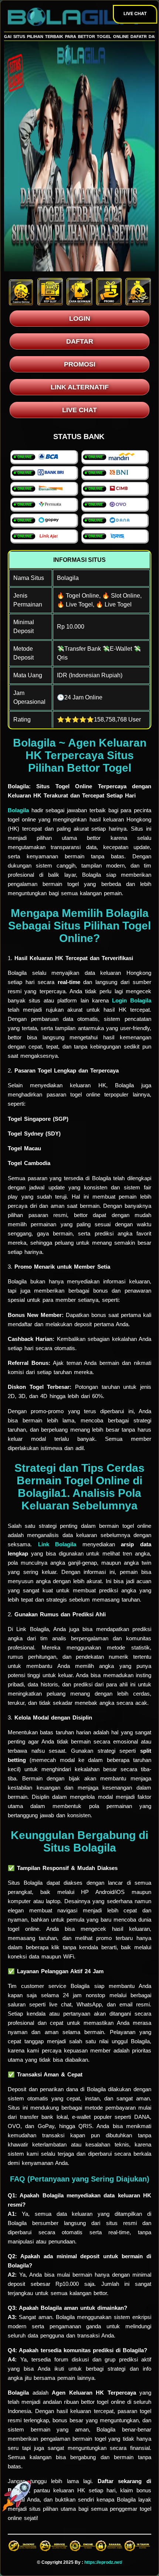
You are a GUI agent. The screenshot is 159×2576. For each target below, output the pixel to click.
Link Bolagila (57, 1544)
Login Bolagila (132, 1000)
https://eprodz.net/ (103, 2562)
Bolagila (18, 810)
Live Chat (135, 13)
